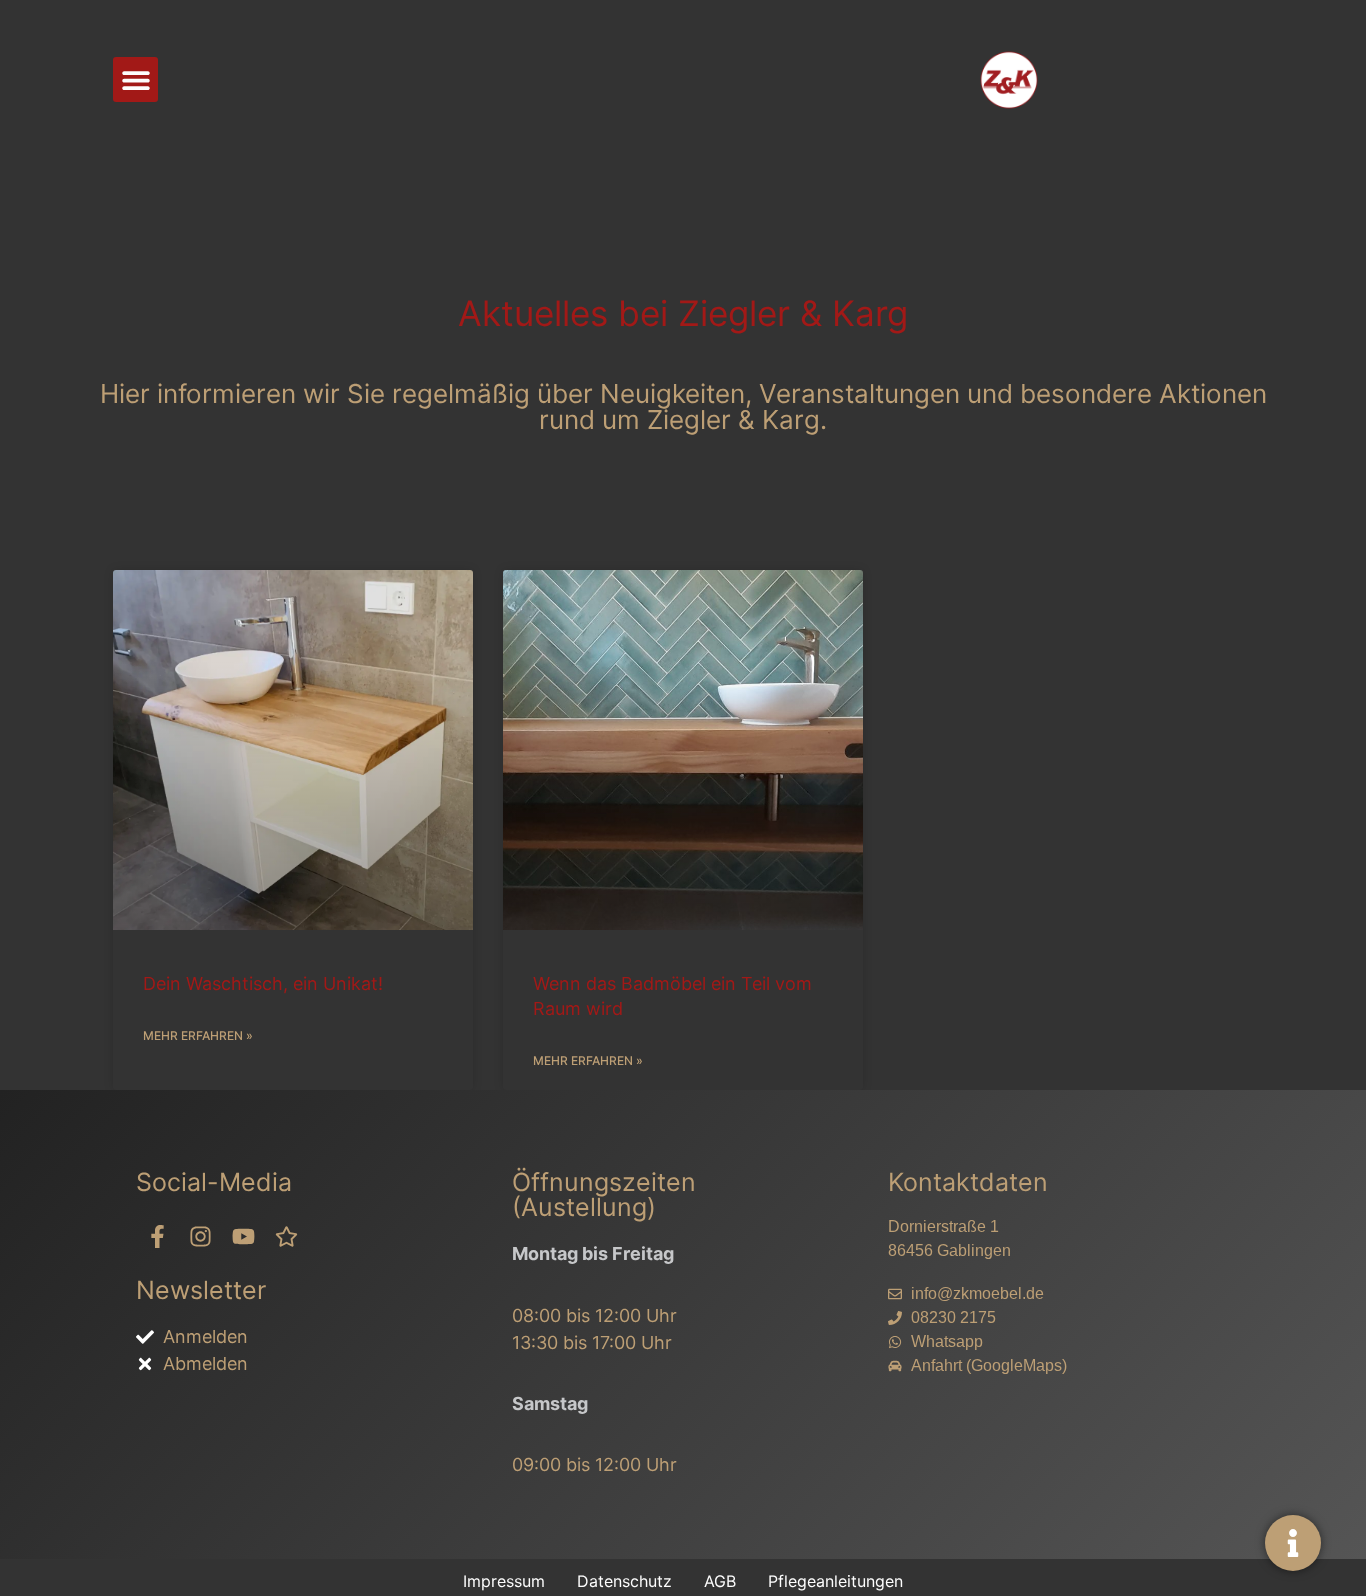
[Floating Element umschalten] (1293, 1543)
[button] (135, 79)
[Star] (286, 1236)
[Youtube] (243, 1236)
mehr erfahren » (198, 1035)
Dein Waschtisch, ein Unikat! (263, 983)
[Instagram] (200, 1236)
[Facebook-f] (157, 1236)
